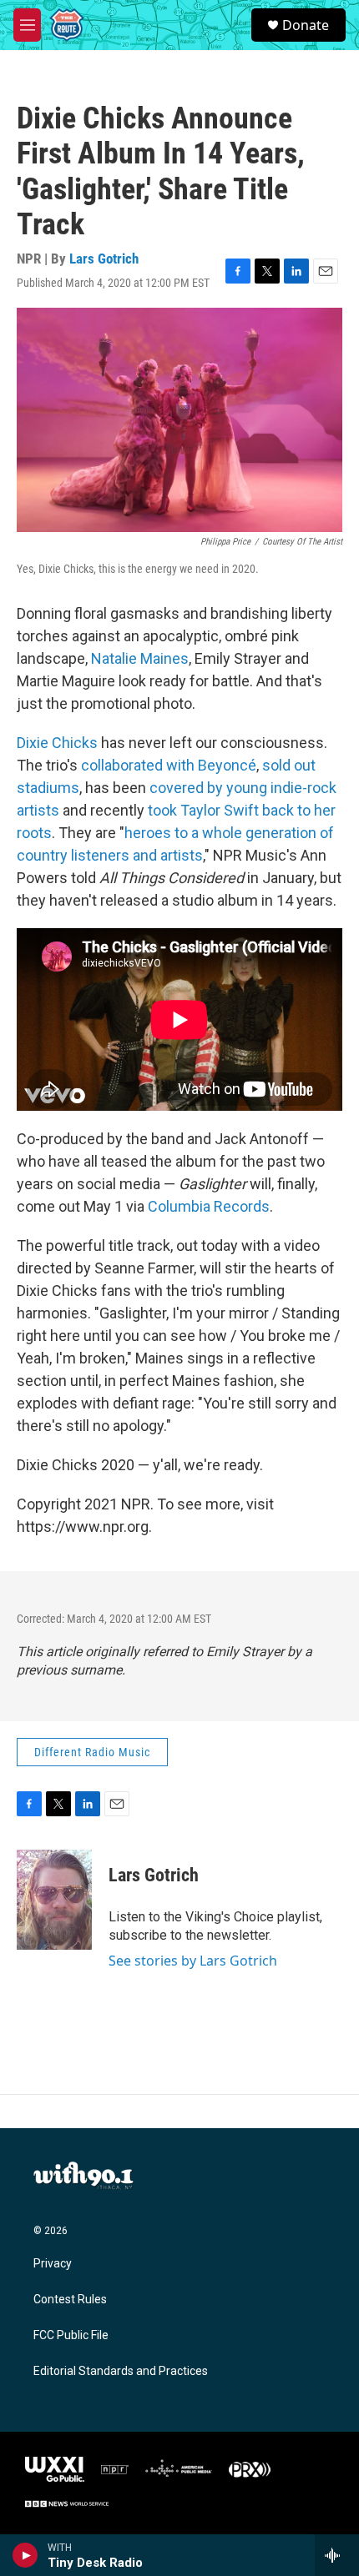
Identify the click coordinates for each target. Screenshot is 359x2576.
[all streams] (337, 2555)
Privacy (53, 2264)
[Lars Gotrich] (54, 1900)
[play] (25, 2555)
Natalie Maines (140, 658)
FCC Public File (71, 2335)
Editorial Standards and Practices (121, 2371)
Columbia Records (209, 1206)
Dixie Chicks (57, 743)
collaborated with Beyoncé (169, 765)
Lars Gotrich (104, 259)
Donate (306, 25)
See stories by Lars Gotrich (193, 1961)
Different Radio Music (92, 1752)
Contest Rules (70, 2300)
